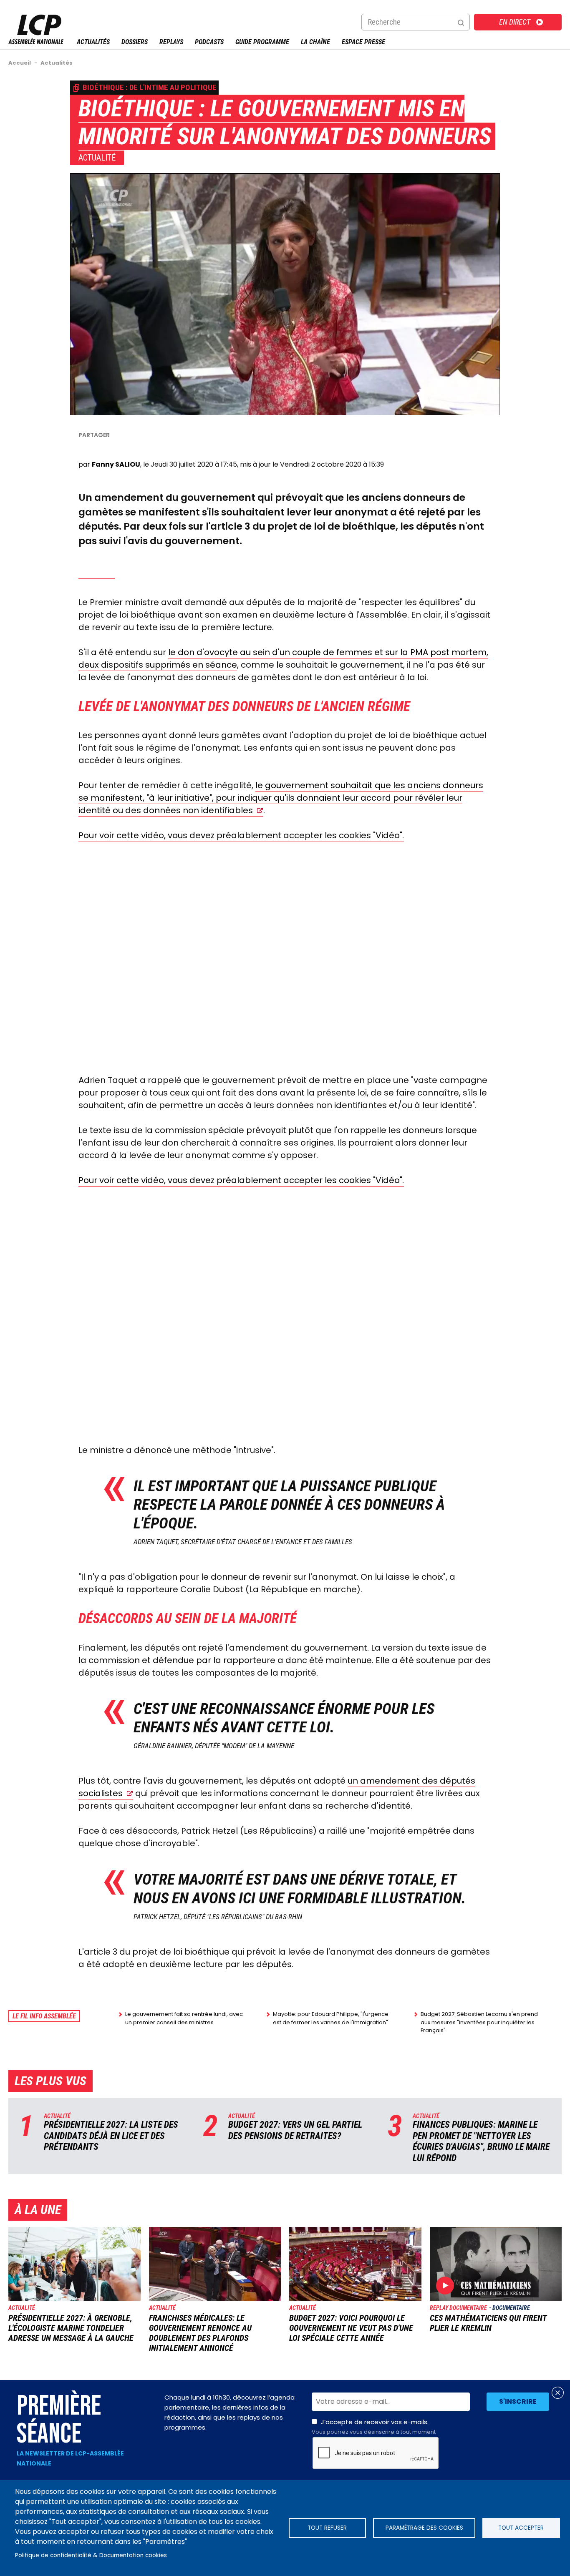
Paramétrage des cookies (424, 2528)
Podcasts (209, 42)
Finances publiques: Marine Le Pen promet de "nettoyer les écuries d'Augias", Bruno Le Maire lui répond (481, 2141)
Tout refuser (327, 2528)
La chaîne (315, 42)
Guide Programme (262, 42)
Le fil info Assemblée (44, 2016)
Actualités (93, 42)
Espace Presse (363, 42)
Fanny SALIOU (116, 464)
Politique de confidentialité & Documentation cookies (91, 2555)
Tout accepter (521, 2528)
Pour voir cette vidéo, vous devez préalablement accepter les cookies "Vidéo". (241, 835)
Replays (171, 42)
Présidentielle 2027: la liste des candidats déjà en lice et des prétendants (111, 2136)
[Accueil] (36, 42)
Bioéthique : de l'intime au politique (150, 87)
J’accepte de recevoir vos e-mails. (374, 2427)
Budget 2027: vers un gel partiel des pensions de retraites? (295, 2130)
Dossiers (135, 42)
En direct (515, 22)
